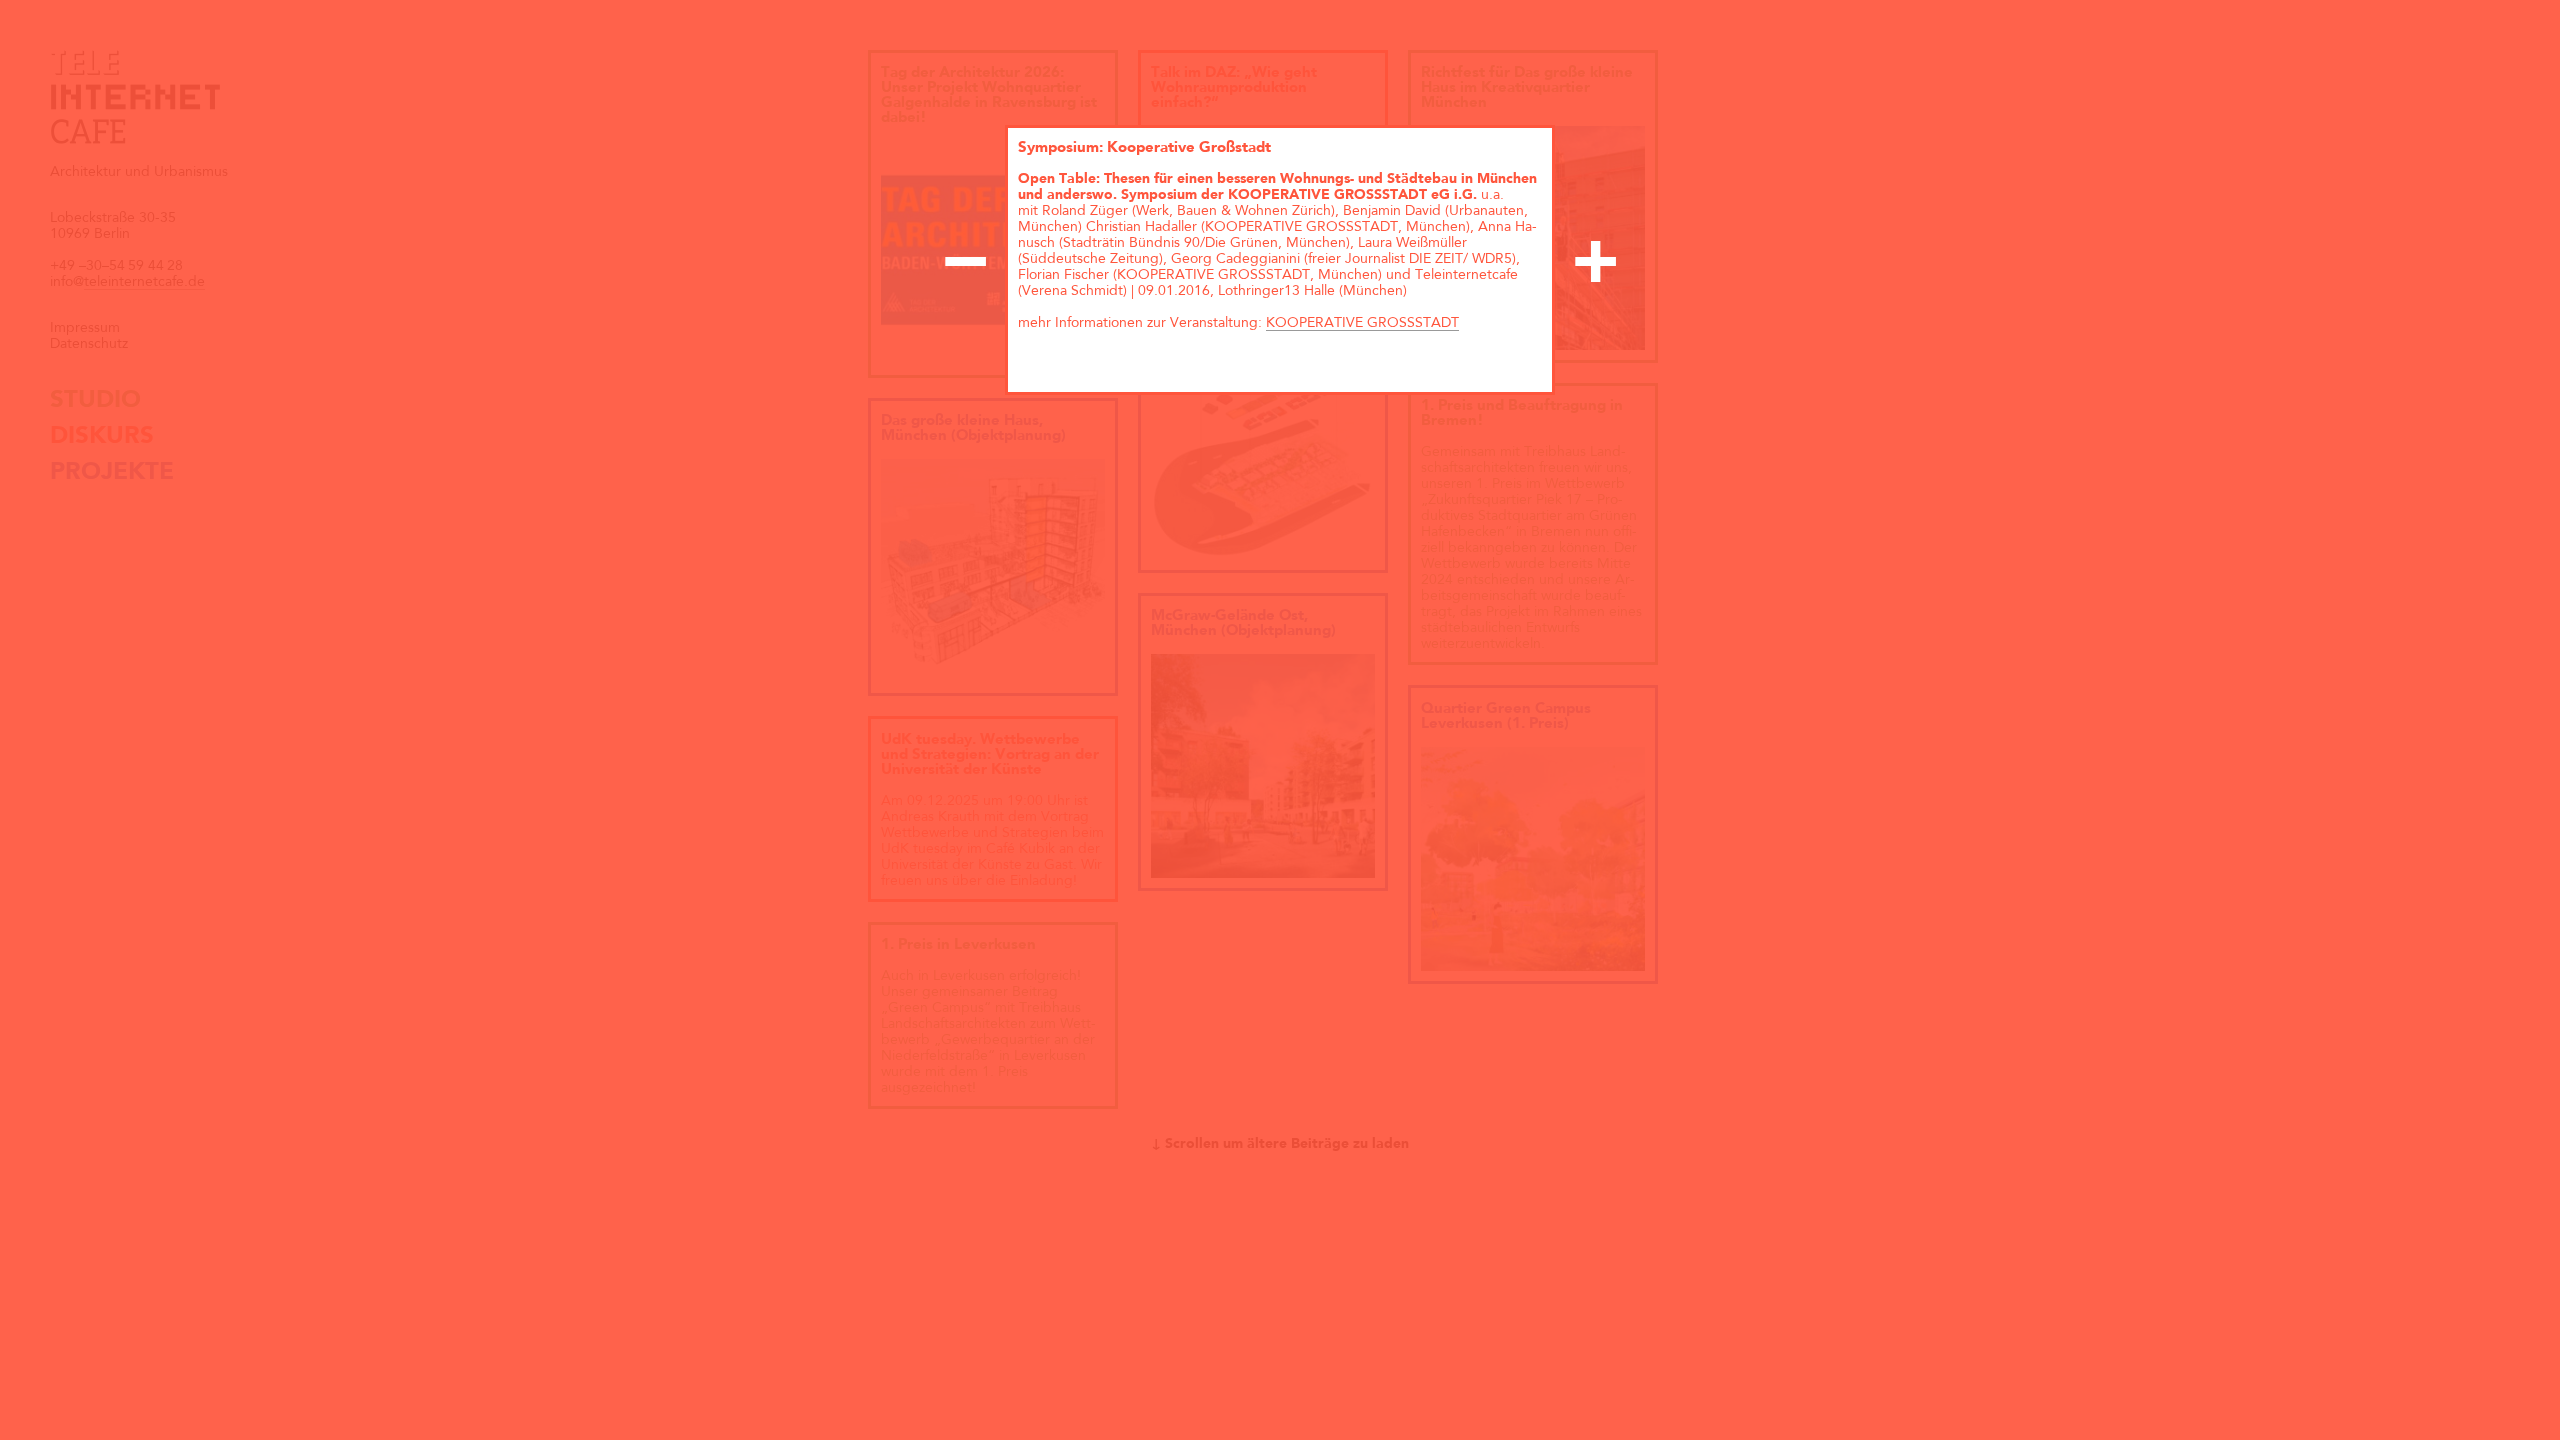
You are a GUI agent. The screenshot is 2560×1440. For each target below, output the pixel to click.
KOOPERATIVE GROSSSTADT (1362, 323)
